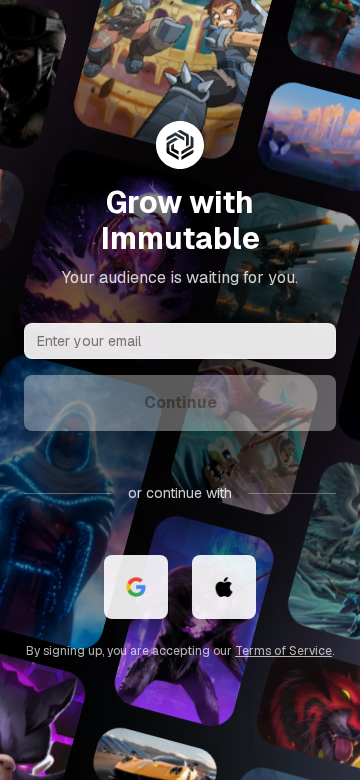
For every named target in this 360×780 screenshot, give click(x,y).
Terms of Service (283, 651)
